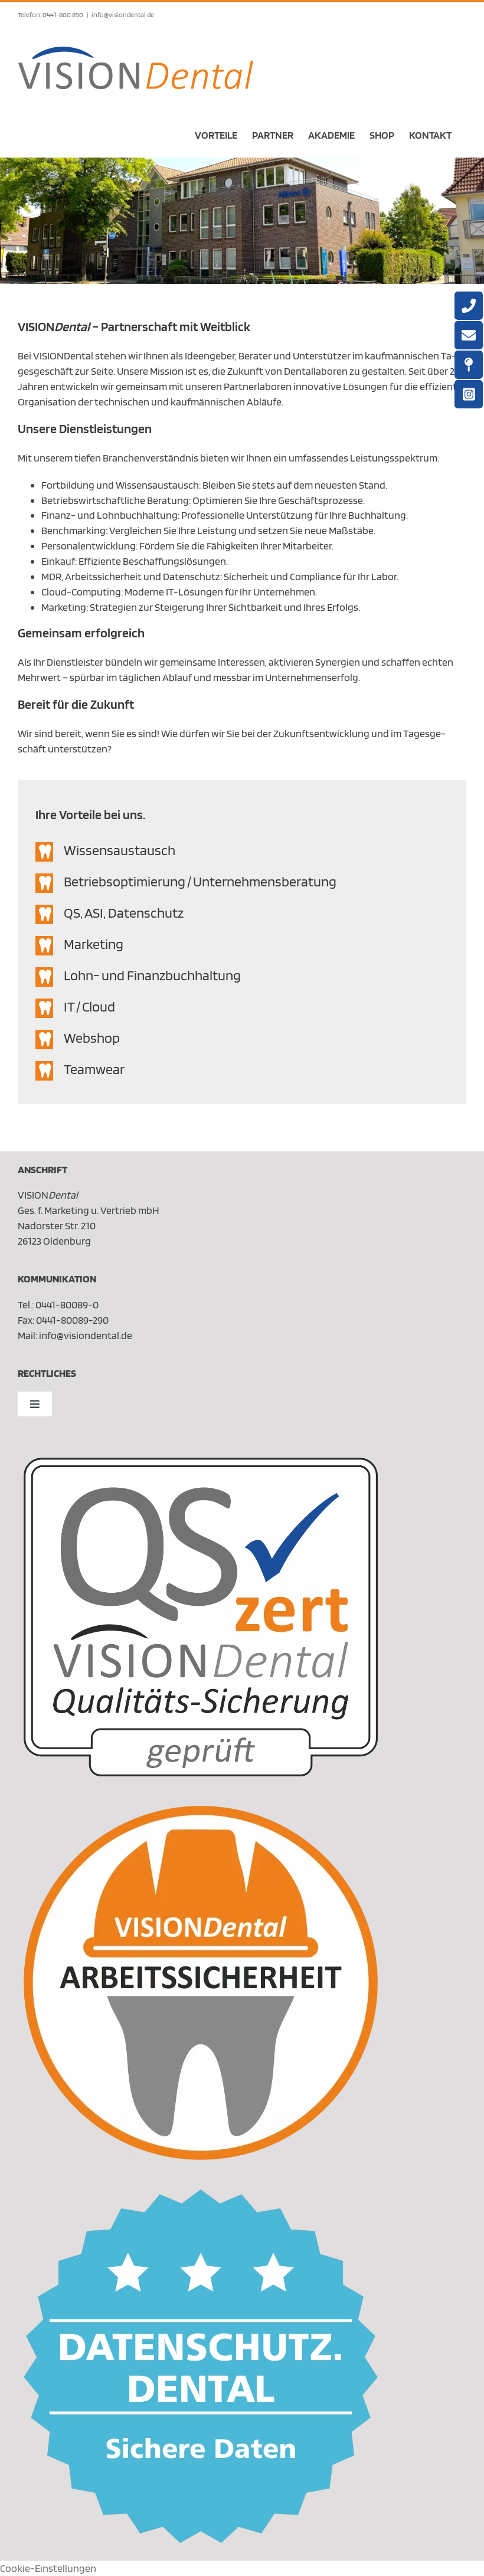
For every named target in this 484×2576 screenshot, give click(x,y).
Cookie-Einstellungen (48, 2568)
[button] (242, 852)
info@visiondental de (123, 14)
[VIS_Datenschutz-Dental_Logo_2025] (201, 2194)
